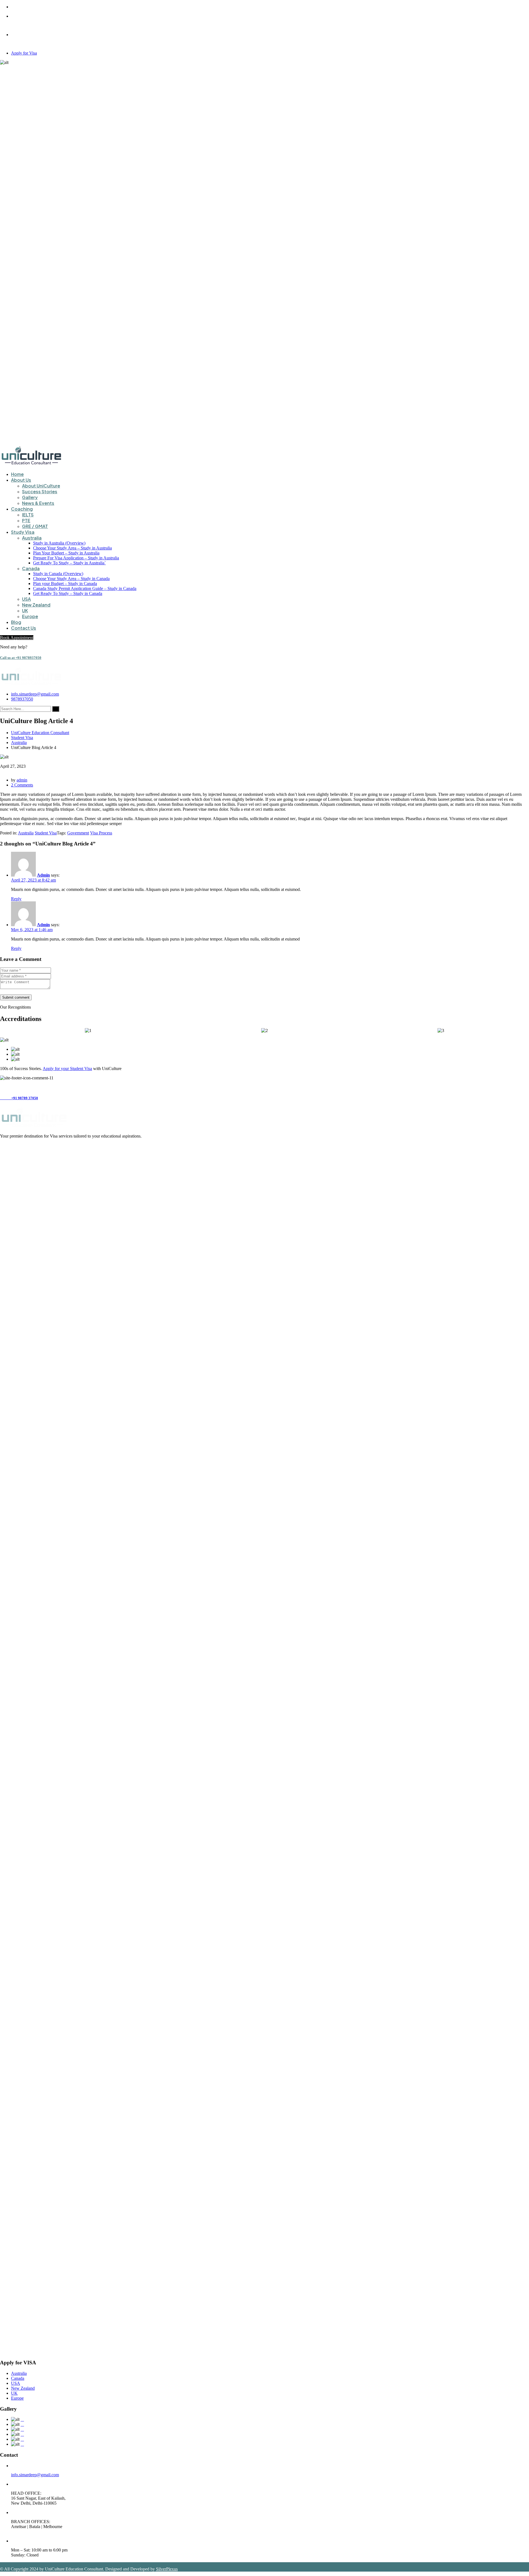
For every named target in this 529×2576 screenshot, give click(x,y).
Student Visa (46, 833)
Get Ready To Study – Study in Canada (68, 593)
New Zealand (36, 605)
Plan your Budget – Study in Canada (65, 584)
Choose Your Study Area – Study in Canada (71, 579)
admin (22, 780)
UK (25, 611)
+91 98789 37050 (19, 1098)
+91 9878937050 (21, 658)
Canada (31, 568)
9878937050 (22, 699)
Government (78, 833)
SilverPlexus (167, 2569)
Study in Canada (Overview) (58, 574)
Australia (32, 538)
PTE (26, 520)
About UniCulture (41, 486)
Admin (43, 875)
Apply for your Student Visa (67, 1069)
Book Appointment (17, 638)
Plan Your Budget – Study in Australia (66, 553)
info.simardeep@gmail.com (35, 694)
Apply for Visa (24, 53)
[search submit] (56, 709)
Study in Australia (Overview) (59, 543)
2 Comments (22, 785)
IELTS (28, 515)
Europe (30, 616)
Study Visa (23, 532)
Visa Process (101, 833)
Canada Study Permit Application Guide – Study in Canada (85, 588)
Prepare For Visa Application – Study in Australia (76, 558)
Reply (16, 899)
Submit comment (16, 997)
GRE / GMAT (35, 526)
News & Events (38, 503)
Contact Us (24, 628)
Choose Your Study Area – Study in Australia (72, 548)
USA (26, 599)
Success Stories (40, 491)
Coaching (22, 509)
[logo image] (32, 685)
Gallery (30, 497)
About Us (21, 480)
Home (17, 474)
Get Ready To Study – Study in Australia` (69, 563)
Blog (16, 622)
